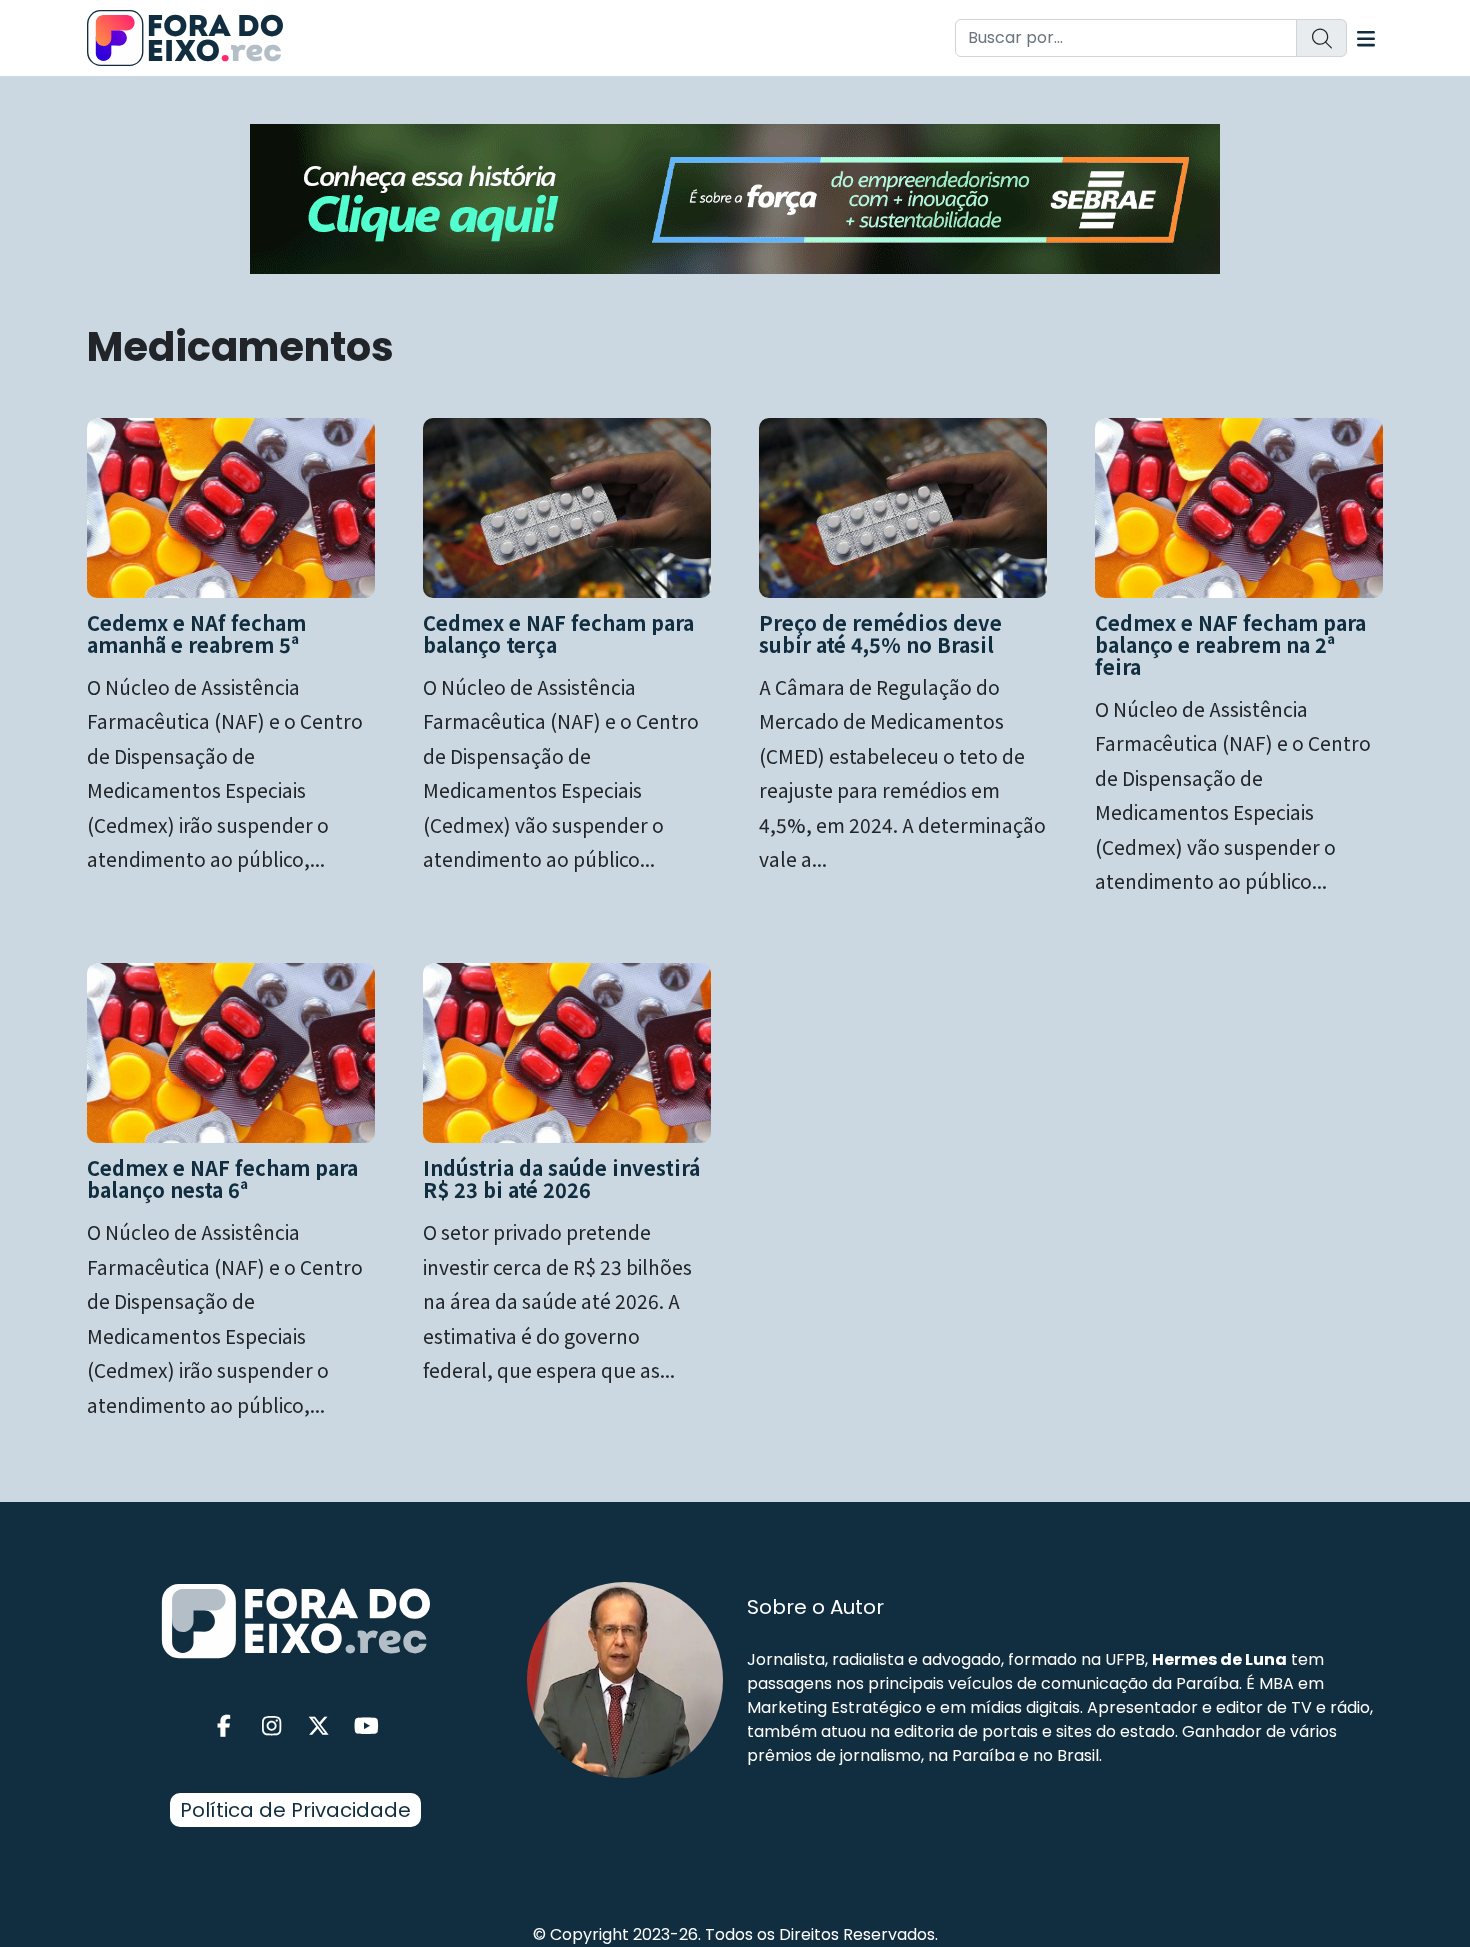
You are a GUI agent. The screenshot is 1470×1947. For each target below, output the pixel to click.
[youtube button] (367, 1726)
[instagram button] (272, 1726)
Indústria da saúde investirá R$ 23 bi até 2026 (561, 1178)
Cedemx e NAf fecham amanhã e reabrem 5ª (196, 633)
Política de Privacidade (295, 1810)
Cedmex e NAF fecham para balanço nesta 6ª (222, 1178)
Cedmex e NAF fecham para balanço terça (558, 633)
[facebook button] (224, 1726)
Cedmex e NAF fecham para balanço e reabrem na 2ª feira (1230, 644)
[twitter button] (319, 1726)
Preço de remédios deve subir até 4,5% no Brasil (880, 633)
